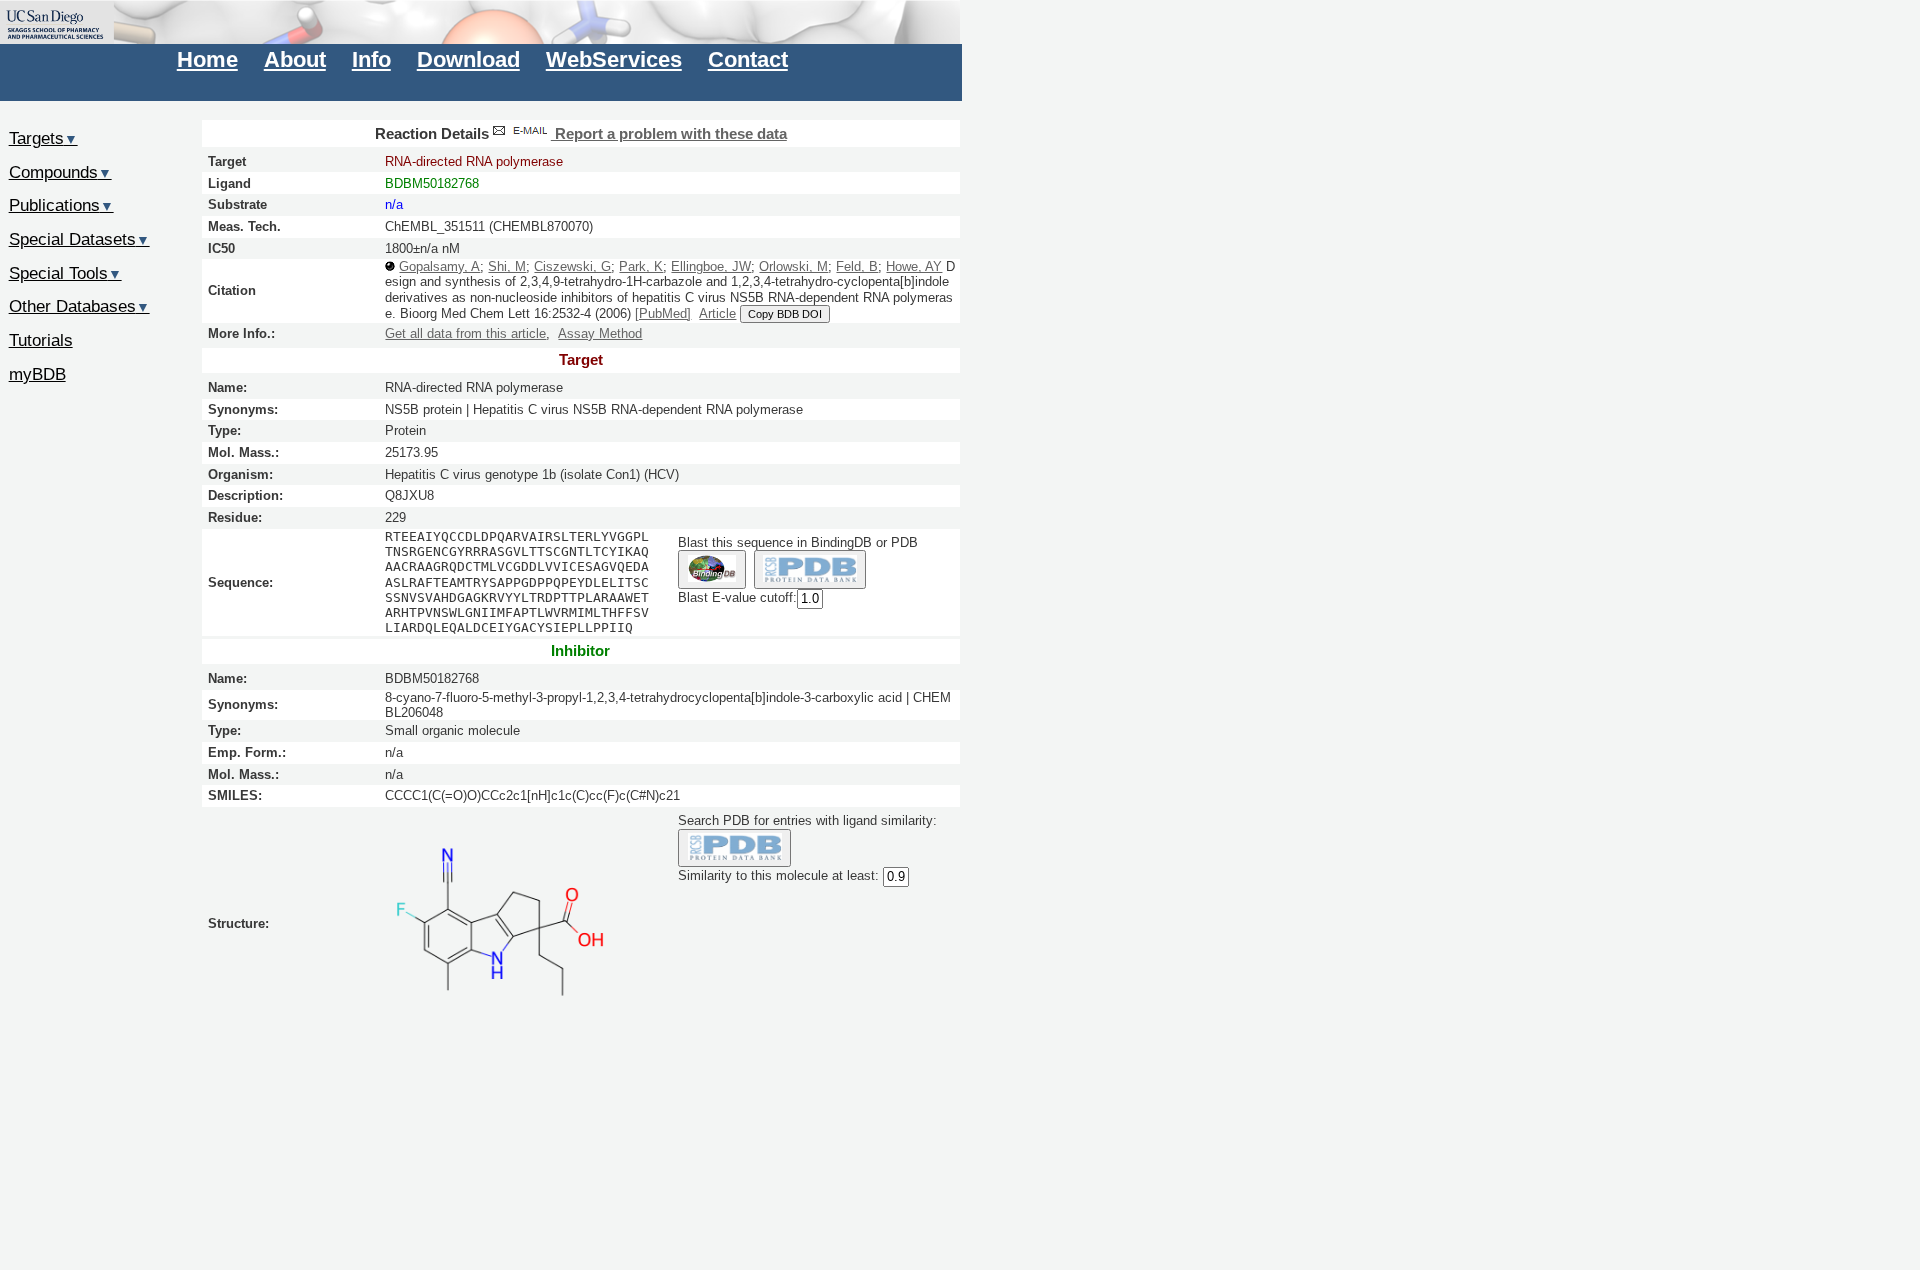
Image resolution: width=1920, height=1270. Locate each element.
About (295, 59)
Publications (61, 205)
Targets (43, 138)
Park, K (641, 266)
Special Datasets (79, 239)
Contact (748, 59)
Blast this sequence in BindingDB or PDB (798, 542)
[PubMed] (663, 313)
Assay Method (600, 333)
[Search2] (810, 569)
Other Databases (79, 306)
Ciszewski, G (572, 266)
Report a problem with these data (669, 134)
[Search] (734, 848)
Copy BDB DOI (785, 314)
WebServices (614, 59)
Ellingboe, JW (711, 266)
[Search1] (711, 569)
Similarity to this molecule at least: (778, 876)
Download (468, 59)
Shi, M (507, 266)
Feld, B (857, 266)
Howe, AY (914, 266)
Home (207, 59)
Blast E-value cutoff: (737, 597)
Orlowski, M (793, 266)
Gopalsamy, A (439, 266)
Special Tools (65, 273)
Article (717, 313)
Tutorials (41, 340)
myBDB (37, 374)
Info (371, 59)
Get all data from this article (465, 333)
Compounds (60, 172)
